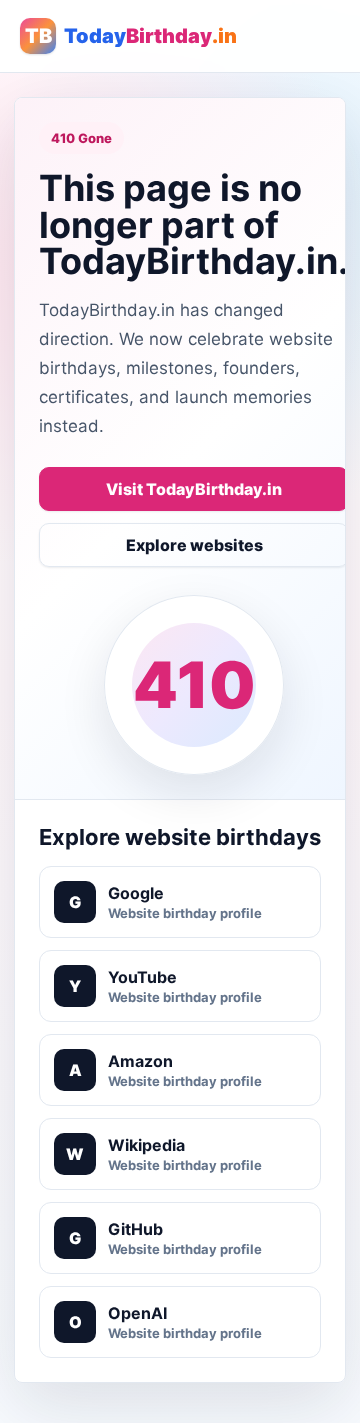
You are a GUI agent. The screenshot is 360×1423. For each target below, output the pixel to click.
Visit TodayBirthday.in (194, 489)
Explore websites (194, 545)
